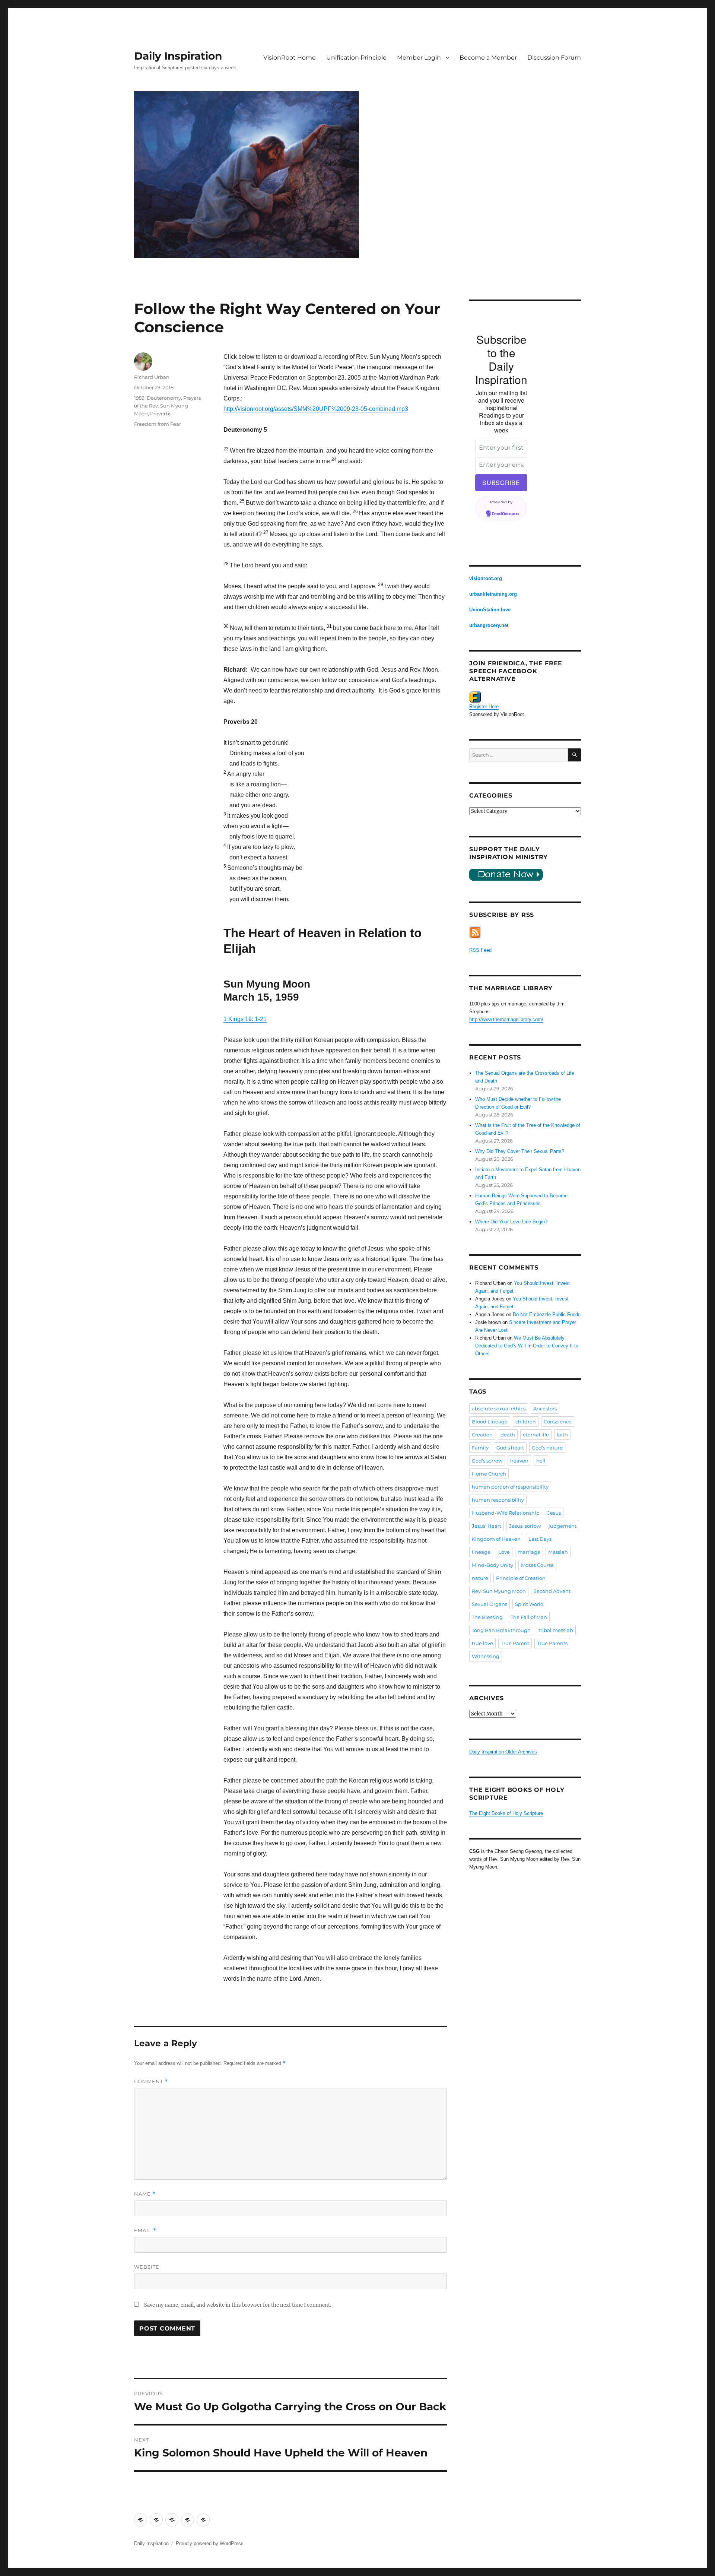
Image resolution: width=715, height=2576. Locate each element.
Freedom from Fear (158, 424)
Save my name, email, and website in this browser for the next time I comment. (238, 2305)
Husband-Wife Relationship (506, 1513)
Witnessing (486, 1656)
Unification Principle (356, 58)
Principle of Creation (521, 1578)
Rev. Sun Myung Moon (499, 1591)
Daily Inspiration (178, 56)
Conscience (558, 1422)
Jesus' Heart (487, 1526)
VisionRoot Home (290, 58)
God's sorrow (487, 1461)
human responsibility (498, 1500)
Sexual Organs (490, 1604)
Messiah (558, 1552)
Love (504, 1552)
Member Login (419, 58)
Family (480, 1448)
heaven (519, 1461)
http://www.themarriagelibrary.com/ (506, 1019)
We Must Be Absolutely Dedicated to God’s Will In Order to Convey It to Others (527, 1346)
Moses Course (537, 1565)
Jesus (554, 1513)
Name (145, 2194)
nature (480, 1578)
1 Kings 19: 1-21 (245, 1019)
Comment (151, 2081)
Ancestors (545, 1409)
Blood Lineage (490, 1422)
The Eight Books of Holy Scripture (506, 1813)
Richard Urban (152, 377)
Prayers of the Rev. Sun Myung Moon (167, 406)
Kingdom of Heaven (496, 1539)
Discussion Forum (554, 58)
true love (482, 1643)
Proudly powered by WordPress (210, 2543)
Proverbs (161, 414)
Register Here (484, 706)
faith (562, 1435)
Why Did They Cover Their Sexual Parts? (520, 1151)
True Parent (515, 1643)
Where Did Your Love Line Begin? (511, 1222)
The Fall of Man (529, 1617)
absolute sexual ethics (499, 1409)
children (526, 1422)
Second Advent (552, 1591)
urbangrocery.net (489, 625)
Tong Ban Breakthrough (501, 1630)
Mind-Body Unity (492, 1565)
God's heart (510, 1448)
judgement (563, 1526)
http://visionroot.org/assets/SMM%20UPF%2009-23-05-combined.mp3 (316, 409)
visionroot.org (486, 578)
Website (147, 2267)
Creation (482, 1435)
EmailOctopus (505, 514)
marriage (529, 1552)
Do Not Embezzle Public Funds (547, 1314)
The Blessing (487, 1617)
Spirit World (529, 1604)
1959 (139, 398)
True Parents (552, 1643)
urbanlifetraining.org (493, 594)
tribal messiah (556, 1630)
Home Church (489, 1474)
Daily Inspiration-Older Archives (503, 1752)
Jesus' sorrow (525, 1526)
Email (145, 2230)
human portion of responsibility (510, 1487)
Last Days (540, 1539)
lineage (481, 1552)
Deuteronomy (164, 398)
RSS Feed (480, 950)
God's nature (547, 1448)
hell (541, 1461)
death (508, 1435)
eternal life (536, 1435)
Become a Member (488, 58)
